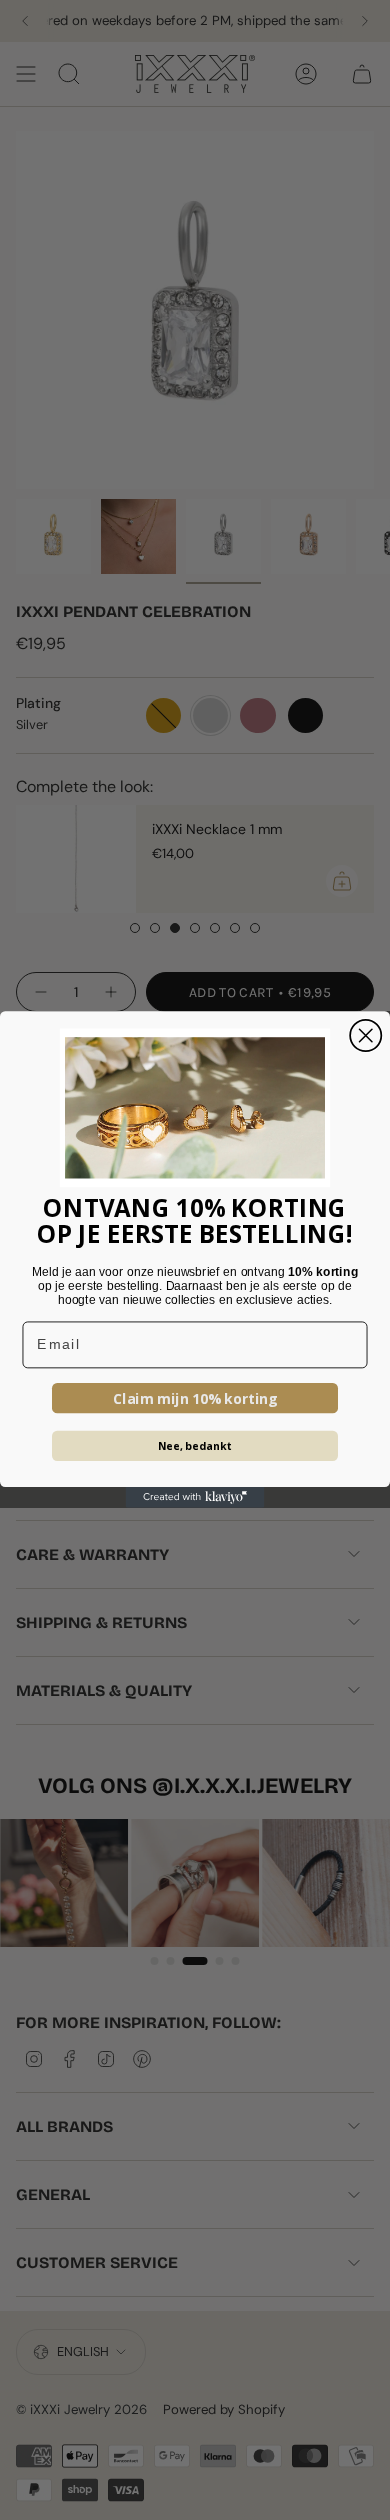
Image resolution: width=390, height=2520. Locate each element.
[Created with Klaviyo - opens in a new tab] (195, 1498)
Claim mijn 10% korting (195, 1398)
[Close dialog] (365, 1035)
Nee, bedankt (195, 1446)
